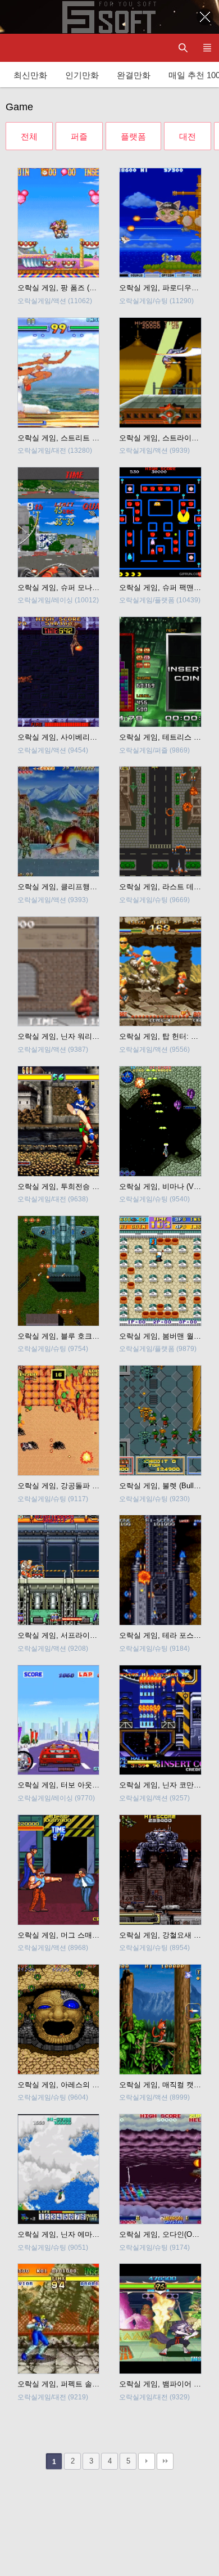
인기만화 (82, 75)
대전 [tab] (188, 136)
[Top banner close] (205, 17)
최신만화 (30, 75)
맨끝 (165, 2461)
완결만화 (134, 75)
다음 (147, 2461)
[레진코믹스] (20, 48)
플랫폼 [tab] (133, 136)
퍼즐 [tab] (79, 136)
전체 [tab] (29, 136)
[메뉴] (207, 48)
